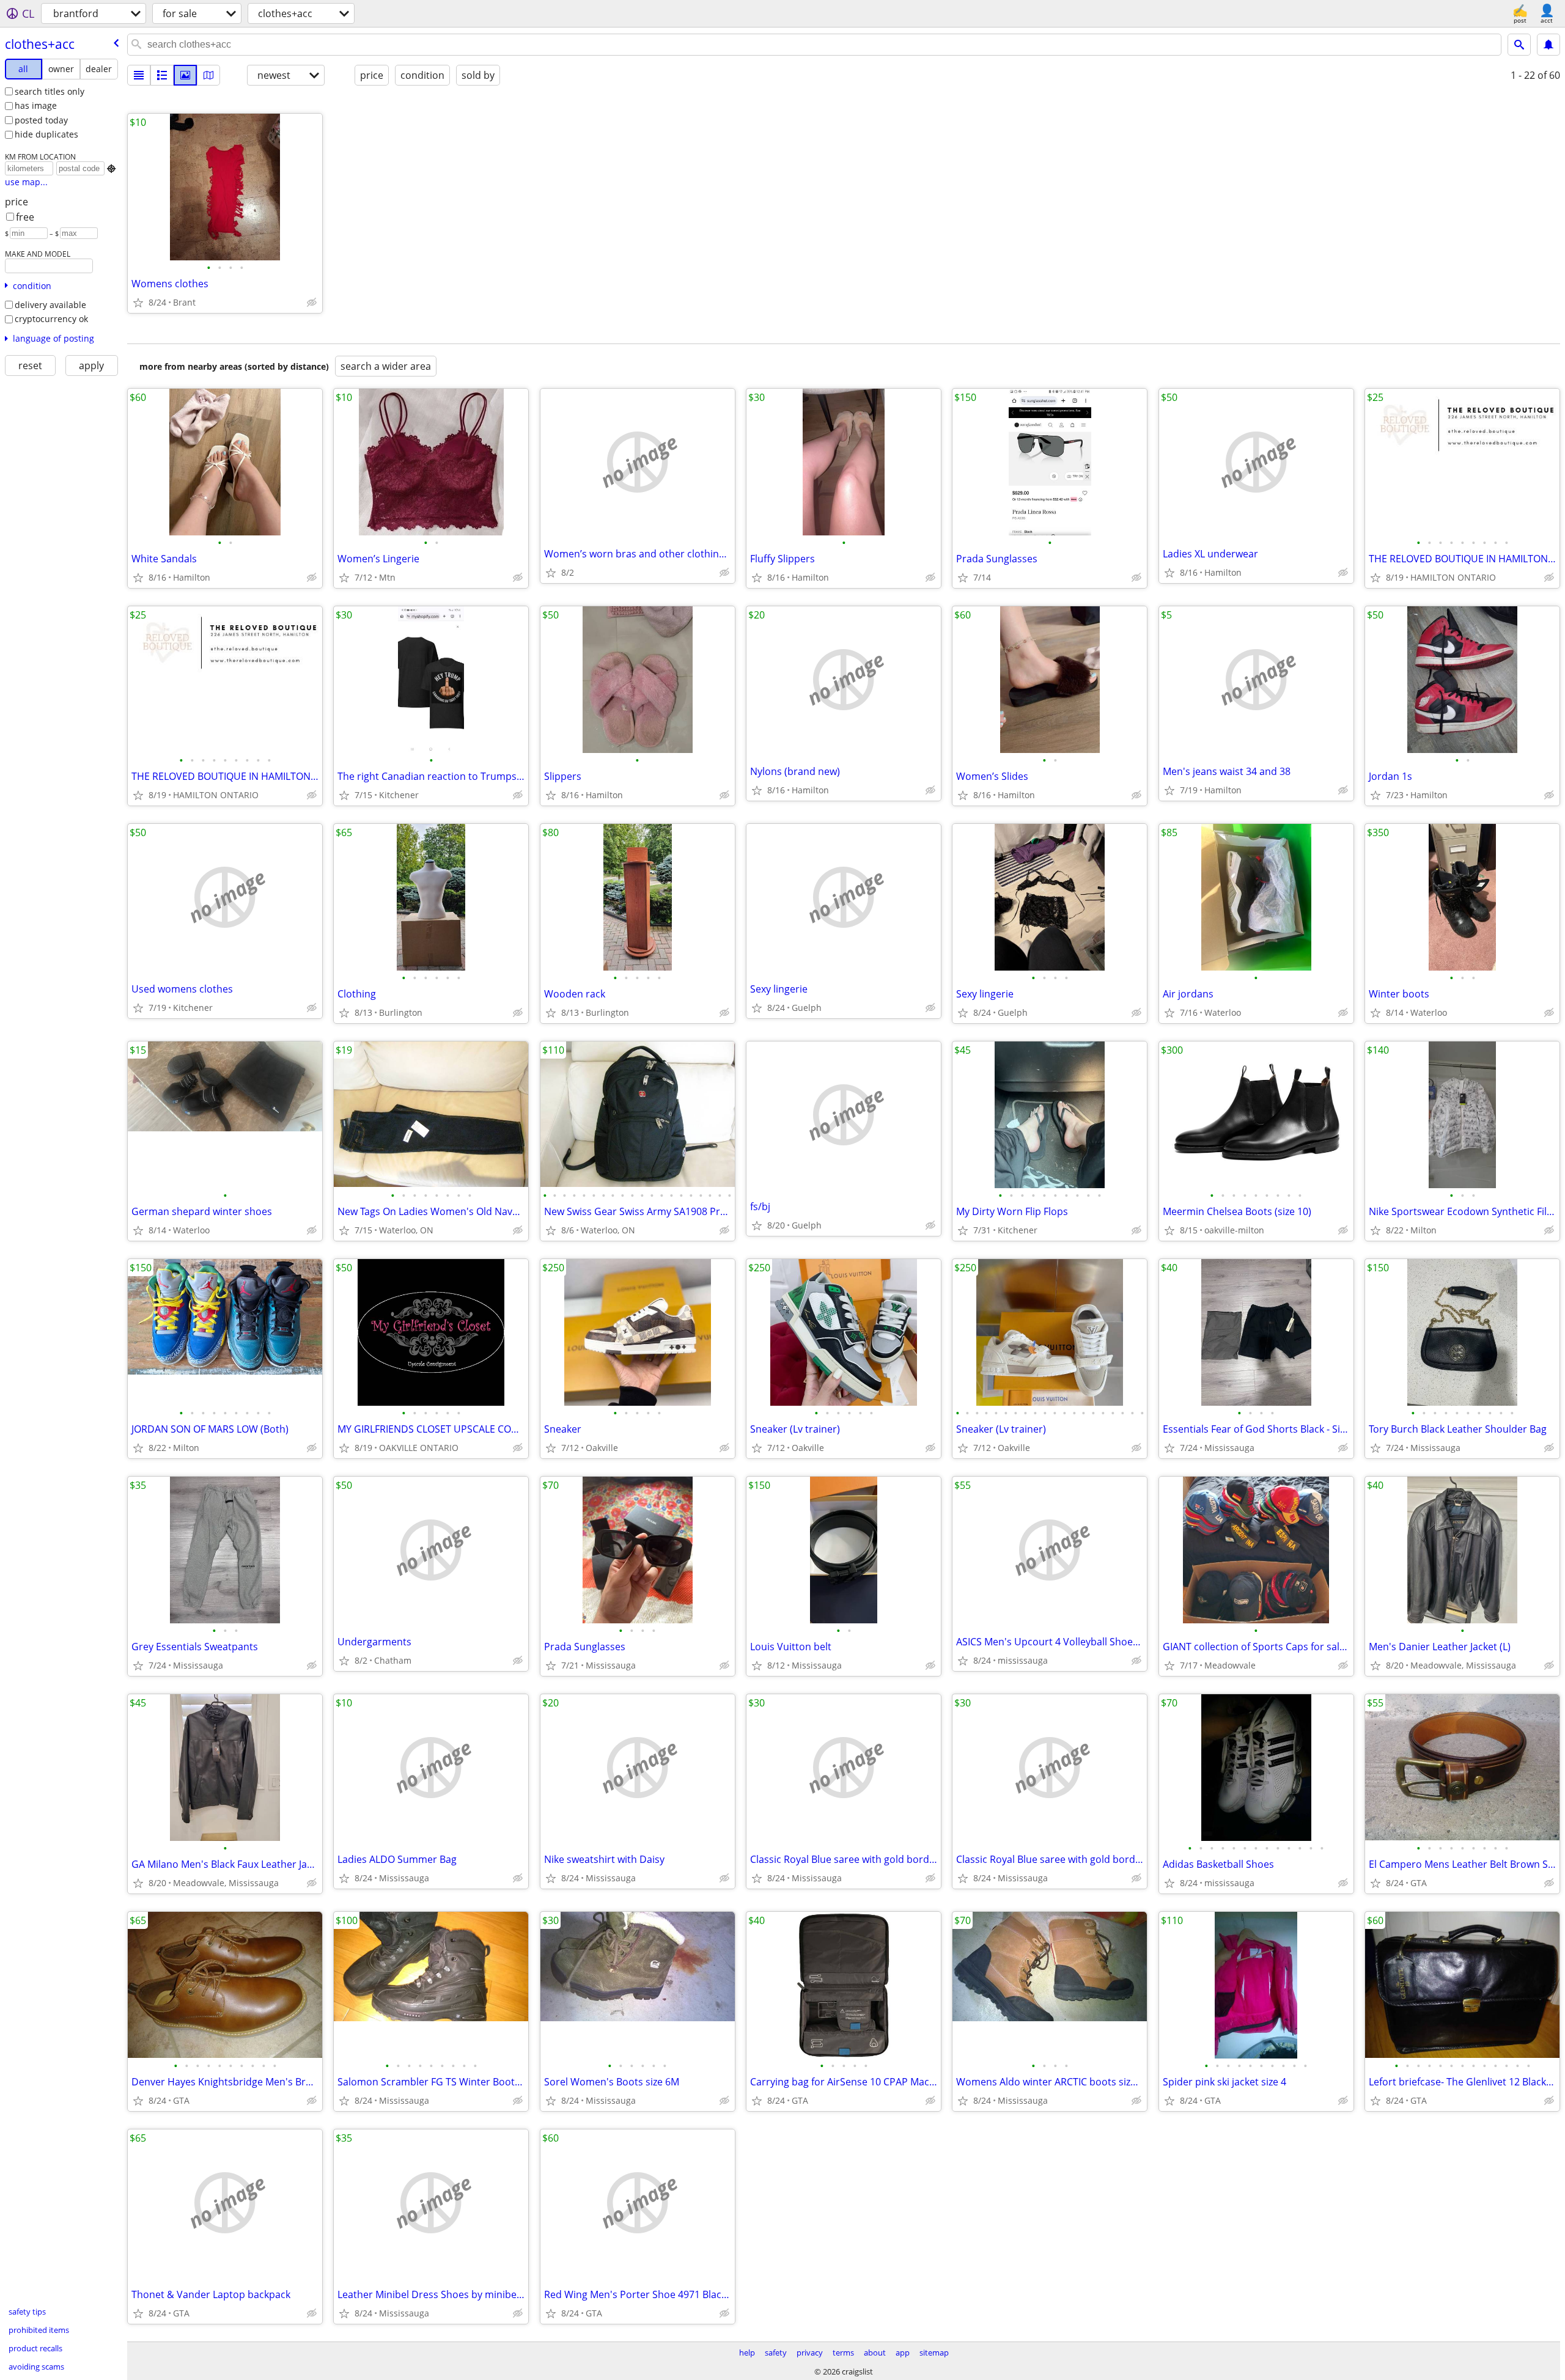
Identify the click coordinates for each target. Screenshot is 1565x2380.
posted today (41, 120)
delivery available (50, 305)
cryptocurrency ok (51, 319)
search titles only (50, 91)
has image (36, 105)
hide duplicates (46, 134)
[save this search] (1548, 45)
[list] (139, 75)
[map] (208, 75)
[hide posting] (312, 303)
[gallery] (185, 75)
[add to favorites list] (138, 303)
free (25, 217)
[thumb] (162, 75)
